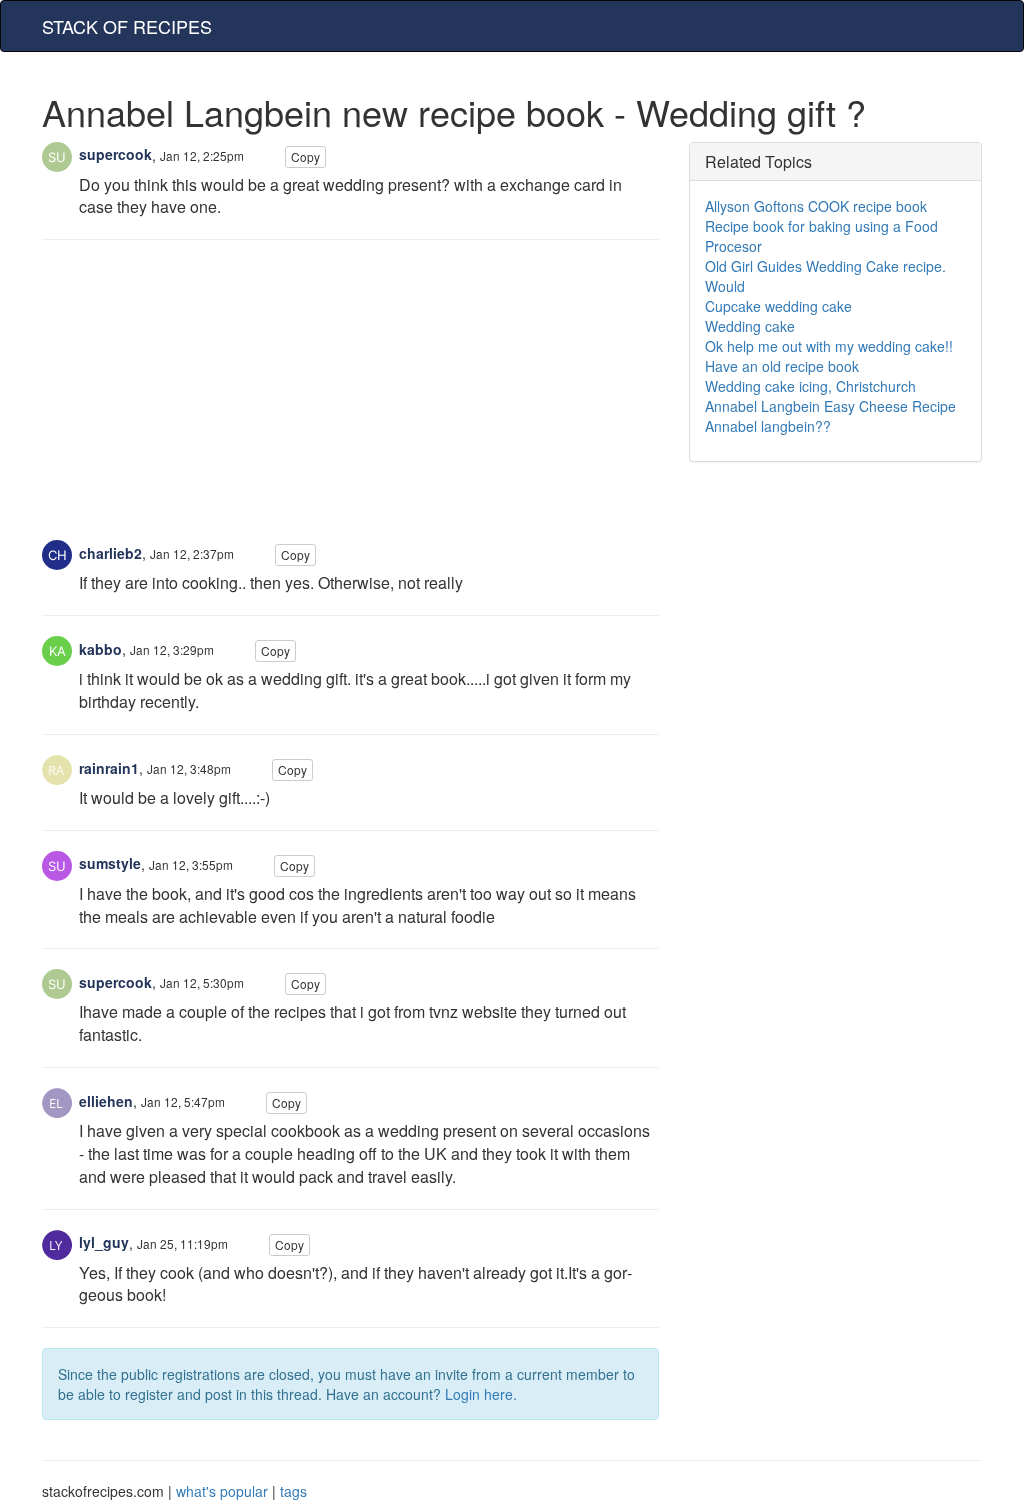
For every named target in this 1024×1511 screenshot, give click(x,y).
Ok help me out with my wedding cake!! (829, 346)
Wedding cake (750, 326)
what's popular (222, 1491)
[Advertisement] (350, 400)
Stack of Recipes (127, 26)
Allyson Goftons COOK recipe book (816, 206)
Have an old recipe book (782, 366)
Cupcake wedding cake (778, 306)
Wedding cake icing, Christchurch (810, 386)
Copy (305, 156)
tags (293, 1491)
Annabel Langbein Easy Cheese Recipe (830, 406)
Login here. (481, 1394)
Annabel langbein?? (768, 426)
